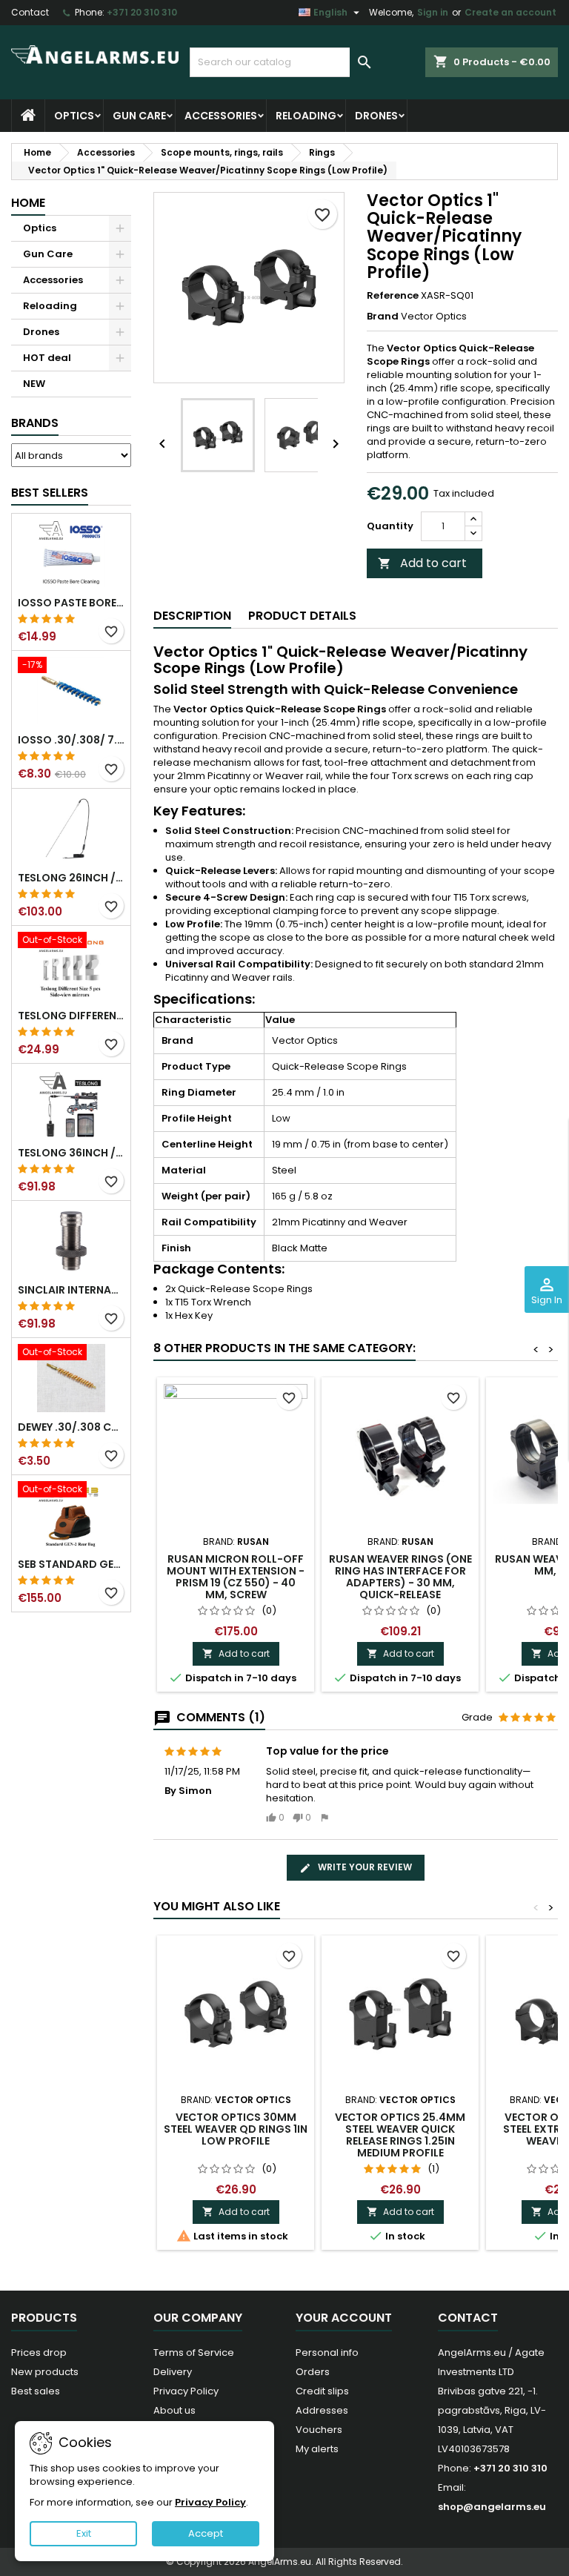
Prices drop (39, 2352)
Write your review (364, 1867)
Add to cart (422, 563)
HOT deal (47, 358)
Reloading (306, 116)
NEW (34, 384)
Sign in (433, 12)
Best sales (36, 2391)
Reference (393, 296)
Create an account (510, 12)
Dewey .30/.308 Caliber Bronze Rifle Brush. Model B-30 (71, 1427)
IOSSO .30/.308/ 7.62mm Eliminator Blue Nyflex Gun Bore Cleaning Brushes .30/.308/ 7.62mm (71, 740)
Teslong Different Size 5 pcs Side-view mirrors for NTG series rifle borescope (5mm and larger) (71, 1016)
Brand (383, 317)
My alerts (317, 2449)
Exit (84, 2533)
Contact (30, 12)
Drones (376, 116)
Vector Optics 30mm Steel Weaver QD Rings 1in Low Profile (236, 2129)
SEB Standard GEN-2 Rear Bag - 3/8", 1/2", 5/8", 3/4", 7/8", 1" (71, 1564)
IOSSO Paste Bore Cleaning (71, 603)
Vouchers (319, 2430)
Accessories (221, 116)
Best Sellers (50, 493)
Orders (313, 2372)
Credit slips (322, 2391)
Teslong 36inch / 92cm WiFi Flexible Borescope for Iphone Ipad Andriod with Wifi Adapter (71, 1153)
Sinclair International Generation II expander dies (71, 1290)
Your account (344, 2318)
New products (45, 2372)
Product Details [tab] (302, 616)
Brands (35, 423)
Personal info (327, 2352)
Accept (206, 2533)
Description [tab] (192, 616)
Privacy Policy (186, 2391)
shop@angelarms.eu (492, 2507)
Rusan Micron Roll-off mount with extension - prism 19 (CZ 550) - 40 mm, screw (236, 1577)
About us (174, 2410)
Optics (74, 116)
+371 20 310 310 (142, 12)
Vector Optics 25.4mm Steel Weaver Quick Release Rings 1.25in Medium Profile (400, 2135)
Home (28, 203)
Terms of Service (194, 2352)
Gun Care (139, 116)
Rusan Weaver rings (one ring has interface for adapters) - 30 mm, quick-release (400, 1577)
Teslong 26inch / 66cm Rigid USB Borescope (71, 878)
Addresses (322, 2410)
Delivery (173, 2372)
